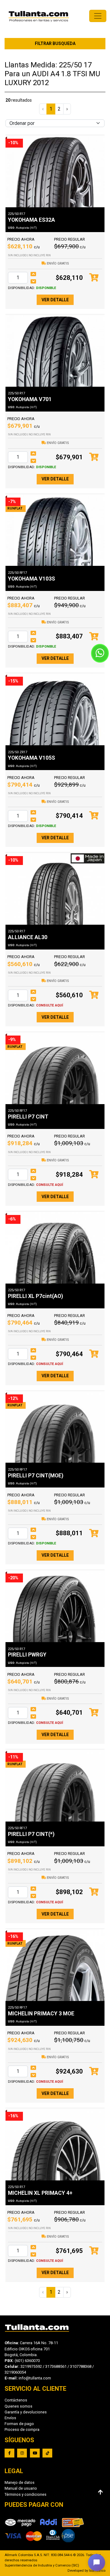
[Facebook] (9, 2453)
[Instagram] (22, 2453)
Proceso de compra (22, 2429)
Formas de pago (19, 2424)
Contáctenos (16, 2400)
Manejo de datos (20, 2482)
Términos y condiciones (26, 2494)
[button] (97, 2563)
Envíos (10, 2418)
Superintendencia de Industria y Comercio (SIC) (42, 2565)
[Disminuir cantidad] (33, 281)
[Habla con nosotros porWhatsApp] (100, 653)
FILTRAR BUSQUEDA (55, 43)
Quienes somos (18, 2406)
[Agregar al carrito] (94, 278)
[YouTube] (35, 2453)
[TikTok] (47, 2453)
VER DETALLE (55, 300)
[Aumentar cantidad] (33, 274)
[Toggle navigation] (98, 16)
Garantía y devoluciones (26, 2412)
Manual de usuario (21, 2488)
